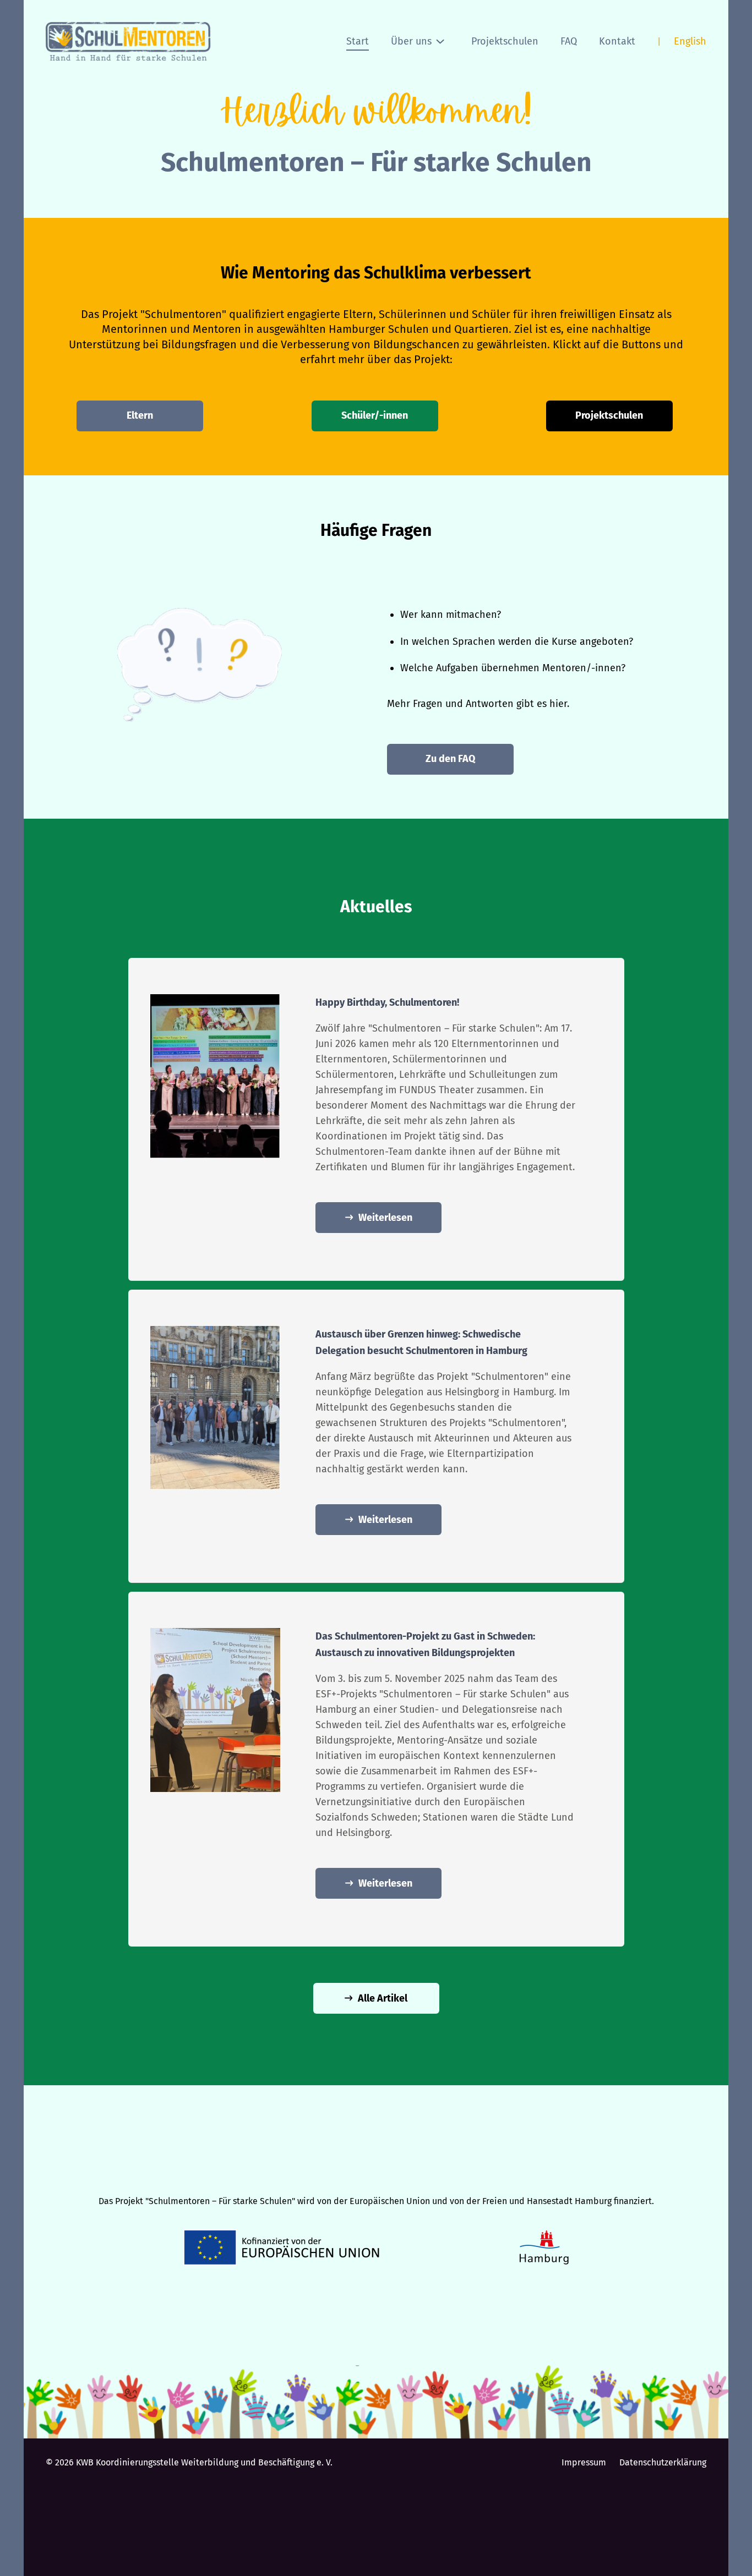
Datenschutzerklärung (663, 2462)
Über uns (411, 41)
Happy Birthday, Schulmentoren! (387, 1002)
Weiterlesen (385, 1218)
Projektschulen (505, 41)
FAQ (569, 41)
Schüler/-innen (375, 415)
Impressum (584, 2462)
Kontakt (617, 41)
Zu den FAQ (450, 759)
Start (358, 41)
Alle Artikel (383, 1998)
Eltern (140, 415)
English (690, 41)
